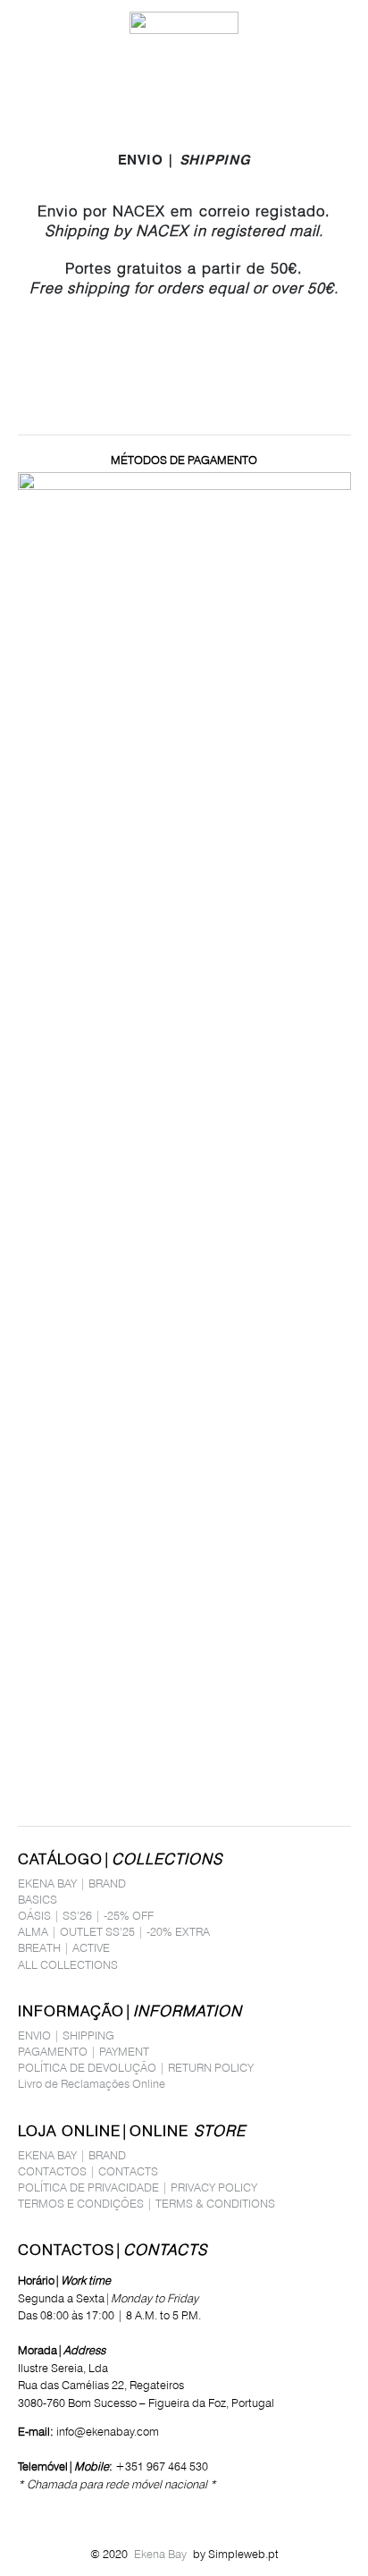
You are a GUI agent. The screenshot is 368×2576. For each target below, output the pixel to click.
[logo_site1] (184, 23)
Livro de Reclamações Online (92, 2083)
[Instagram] (48, 2512)
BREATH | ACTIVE (64, 1947)
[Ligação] (309, 22)
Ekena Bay (160, 2554)
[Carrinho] (346, 22)
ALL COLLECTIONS (68, 1964)
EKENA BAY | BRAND (72, 1883)
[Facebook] (23, 2512)
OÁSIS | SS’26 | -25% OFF (86, 1915)
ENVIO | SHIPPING (66, 2035)
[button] (21, 22)
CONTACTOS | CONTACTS (88, 2171)
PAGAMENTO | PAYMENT (84, 2051)
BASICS (38, 1899)
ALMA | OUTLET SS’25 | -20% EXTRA (114, 1931)
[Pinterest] (73, 2512)
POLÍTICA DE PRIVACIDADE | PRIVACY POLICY (138, 2187)
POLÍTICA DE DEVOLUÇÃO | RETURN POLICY (136, 2067)
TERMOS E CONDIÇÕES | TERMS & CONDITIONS (146, 2203)
